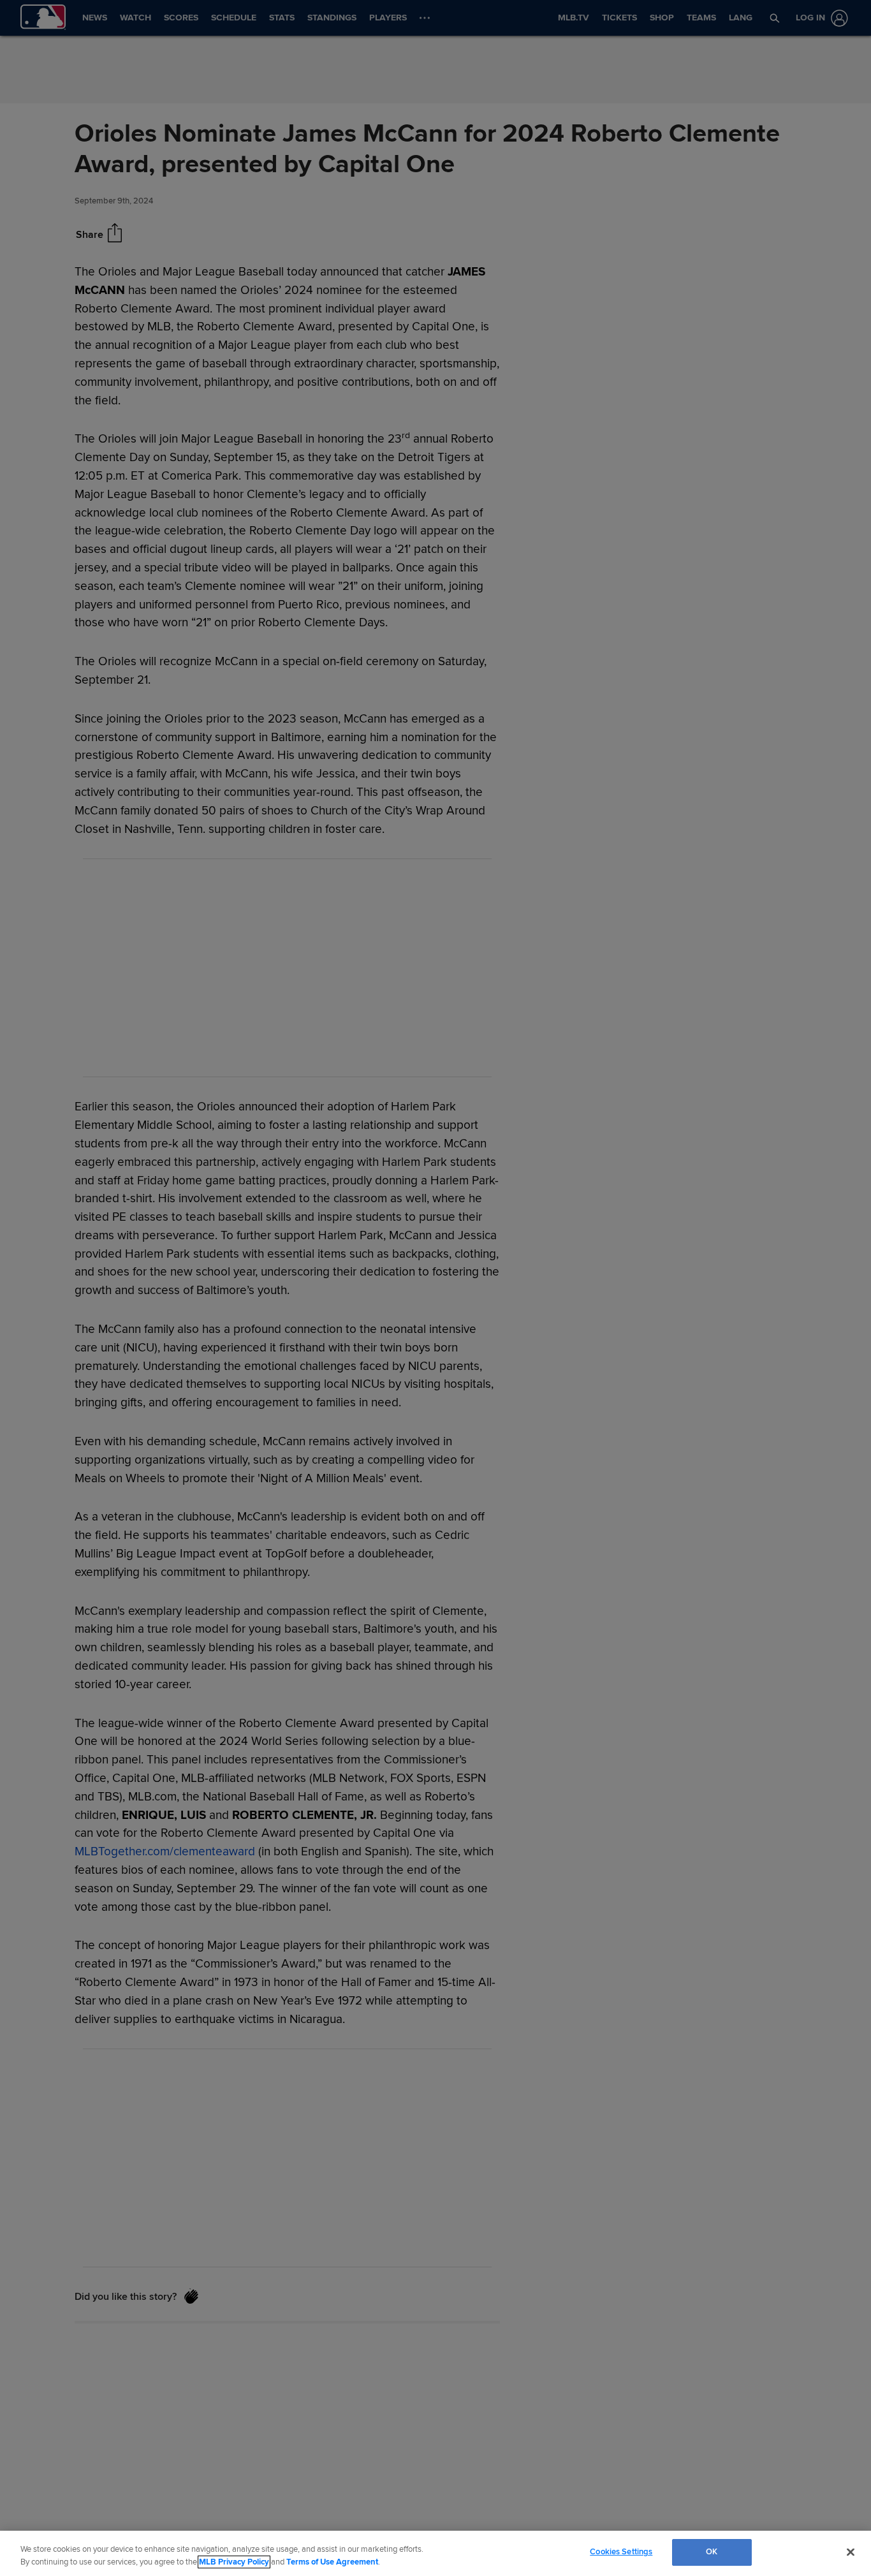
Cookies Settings (621, 2552)
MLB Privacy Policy (234, 2562)
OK (712, 2552)
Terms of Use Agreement (332, 2562)
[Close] (851, 2552)
